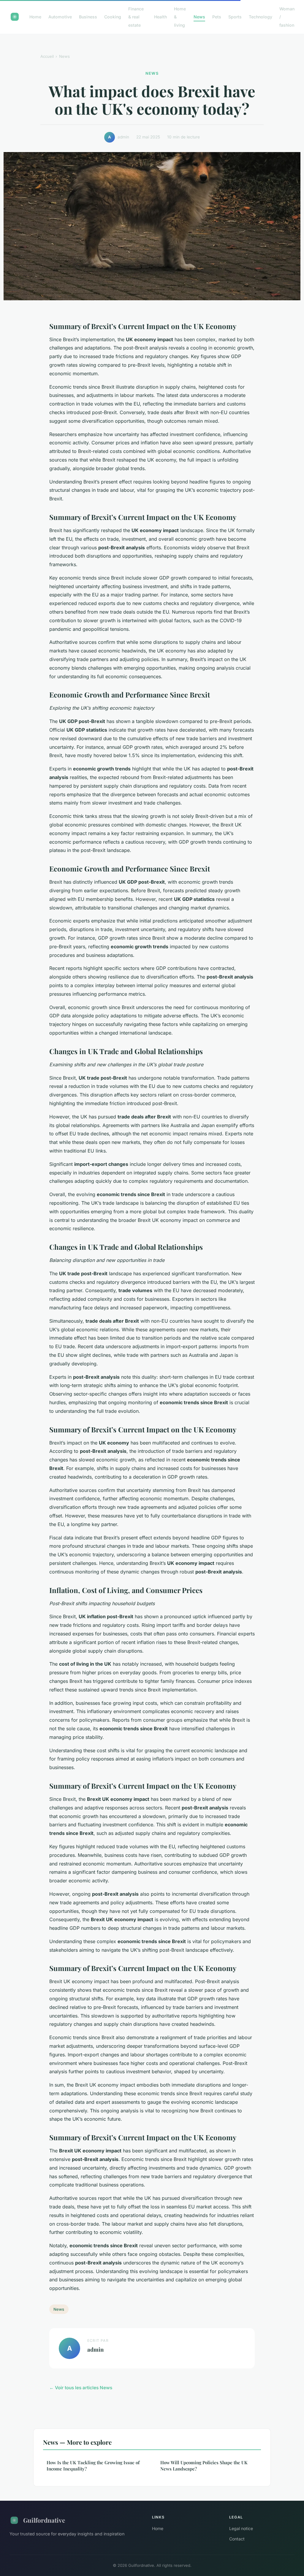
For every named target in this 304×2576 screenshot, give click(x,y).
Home (35, 17)
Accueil (47, 56)
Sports (235, 17)
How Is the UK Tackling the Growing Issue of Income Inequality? (93, 2466)
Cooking (113, 17)
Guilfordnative (44, 2520)
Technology (261, 17)
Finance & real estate (136, 17)
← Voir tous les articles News (81, 2388)
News (199, 17)
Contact (237, 2539)
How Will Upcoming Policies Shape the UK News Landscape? (204, 2466)
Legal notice (241, 2528)
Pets (217, 17)
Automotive (60, 17)
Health (160, 17)
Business (88, 17)
